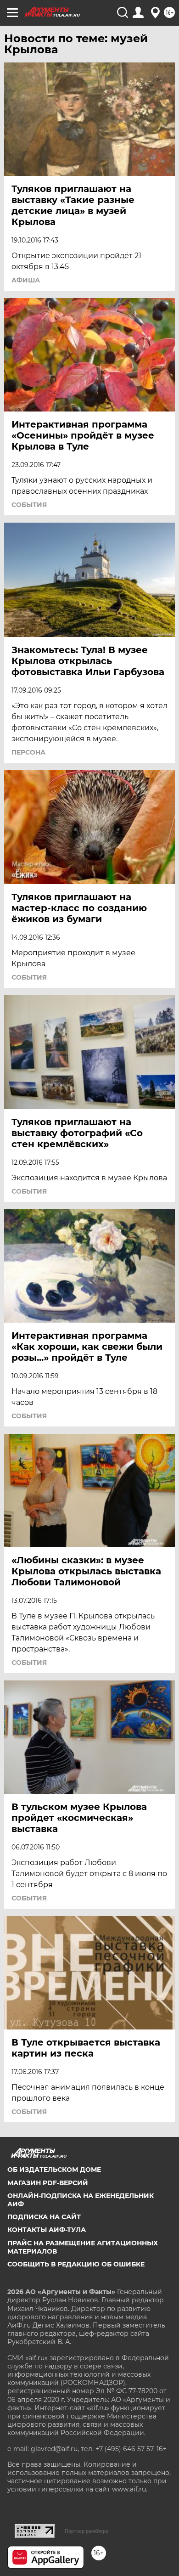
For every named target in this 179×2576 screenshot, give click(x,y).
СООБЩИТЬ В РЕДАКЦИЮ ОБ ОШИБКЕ (76, 2264)
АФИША (26, 280)
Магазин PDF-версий (48, 2183)
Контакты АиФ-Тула (47, 2230)
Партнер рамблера (87, 2531)
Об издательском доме (54, 2170)
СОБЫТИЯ (29, 505)
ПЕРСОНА (28, 752)
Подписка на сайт (44, 2217)
